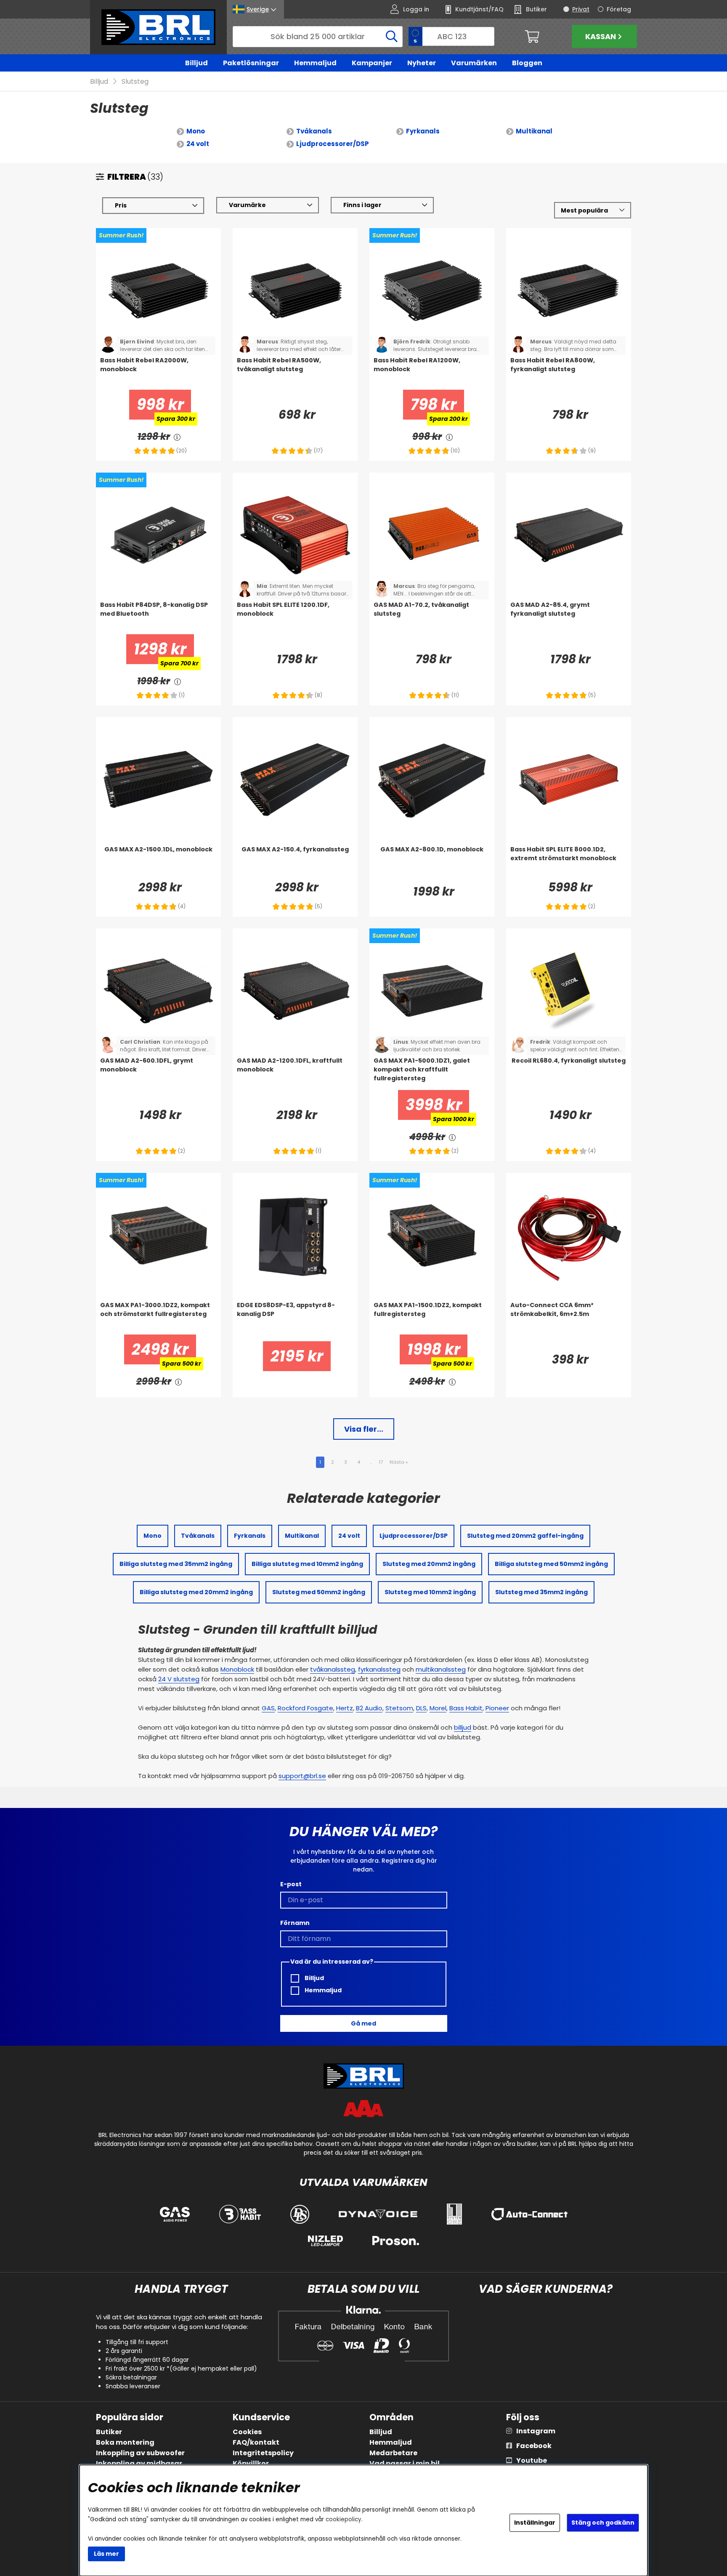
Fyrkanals (423, 131)
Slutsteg (135, 81)
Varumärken (474, 63)
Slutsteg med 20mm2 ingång (429, 1564)
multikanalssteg (441, 1669)
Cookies (247, 2432)
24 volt (198, 144)
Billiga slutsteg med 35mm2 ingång (176, 1564)
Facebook (534, 2446)
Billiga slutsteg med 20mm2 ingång (196, 1592)
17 (381, 1462)
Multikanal (534, 131)
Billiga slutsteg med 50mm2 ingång (551, 1564)
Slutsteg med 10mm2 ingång (430, 1592)
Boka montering (125, 2442)
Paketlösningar (251, 63)
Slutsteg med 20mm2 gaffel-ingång (525, 1536)
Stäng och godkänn (603, 2523)
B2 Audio (369, 1708)
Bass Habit (466, 1708)
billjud (463, 1727)
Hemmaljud (315, 63)
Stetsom (399, 1708)
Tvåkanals (314, 131)
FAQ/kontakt (256, 2442)
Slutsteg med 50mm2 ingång (319, 1592)
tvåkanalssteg (333, 1669)
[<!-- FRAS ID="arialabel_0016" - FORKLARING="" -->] (178, 437)
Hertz (345, 1708)
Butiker (109, 2432)
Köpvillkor (251, 2463)
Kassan (601, 36)
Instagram (536, 2431)
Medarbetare (393, 2453)
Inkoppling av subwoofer (140, 2453)
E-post (291, 1884)
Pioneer (497, 1708)
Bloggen (527, 63)
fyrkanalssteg (379, 1669)
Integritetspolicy (263, 2453)
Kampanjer (372, 63)
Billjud (196, 63)
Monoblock (237, 1669)
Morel (438, 1708)
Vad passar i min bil (405, 2463)
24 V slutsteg (179, 1679)
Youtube (532, 2460)
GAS (268, 1708)
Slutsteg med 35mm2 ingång (541, 1592)
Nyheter (422, 63)
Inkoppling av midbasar (139, 2463)
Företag (619, 9)
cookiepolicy (344, 2519)
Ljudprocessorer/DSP (333, 144)
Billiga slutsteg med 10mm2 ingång (307, 1564)
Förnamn (295, 1923)
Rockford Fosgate (305, 1708)
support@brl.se (302, 1776)
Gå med (363, 2023)
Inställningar (535, 2523)
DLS (421, 1708)
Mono (196, 131)
